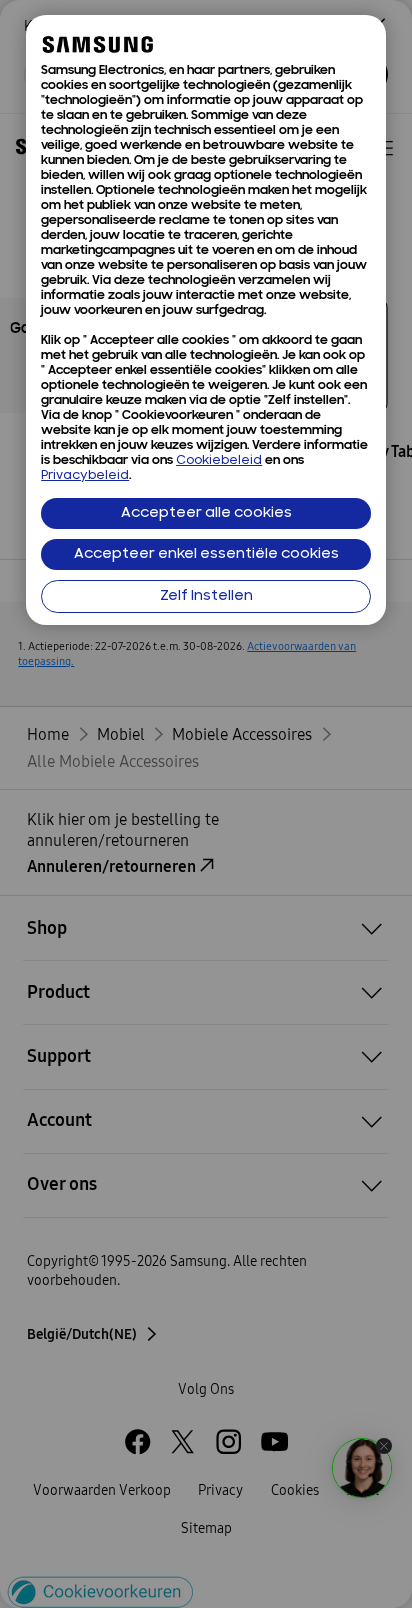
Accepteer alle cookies (206, 513)
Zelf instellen (206, 596)
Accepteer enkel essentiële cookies (206, 554)
